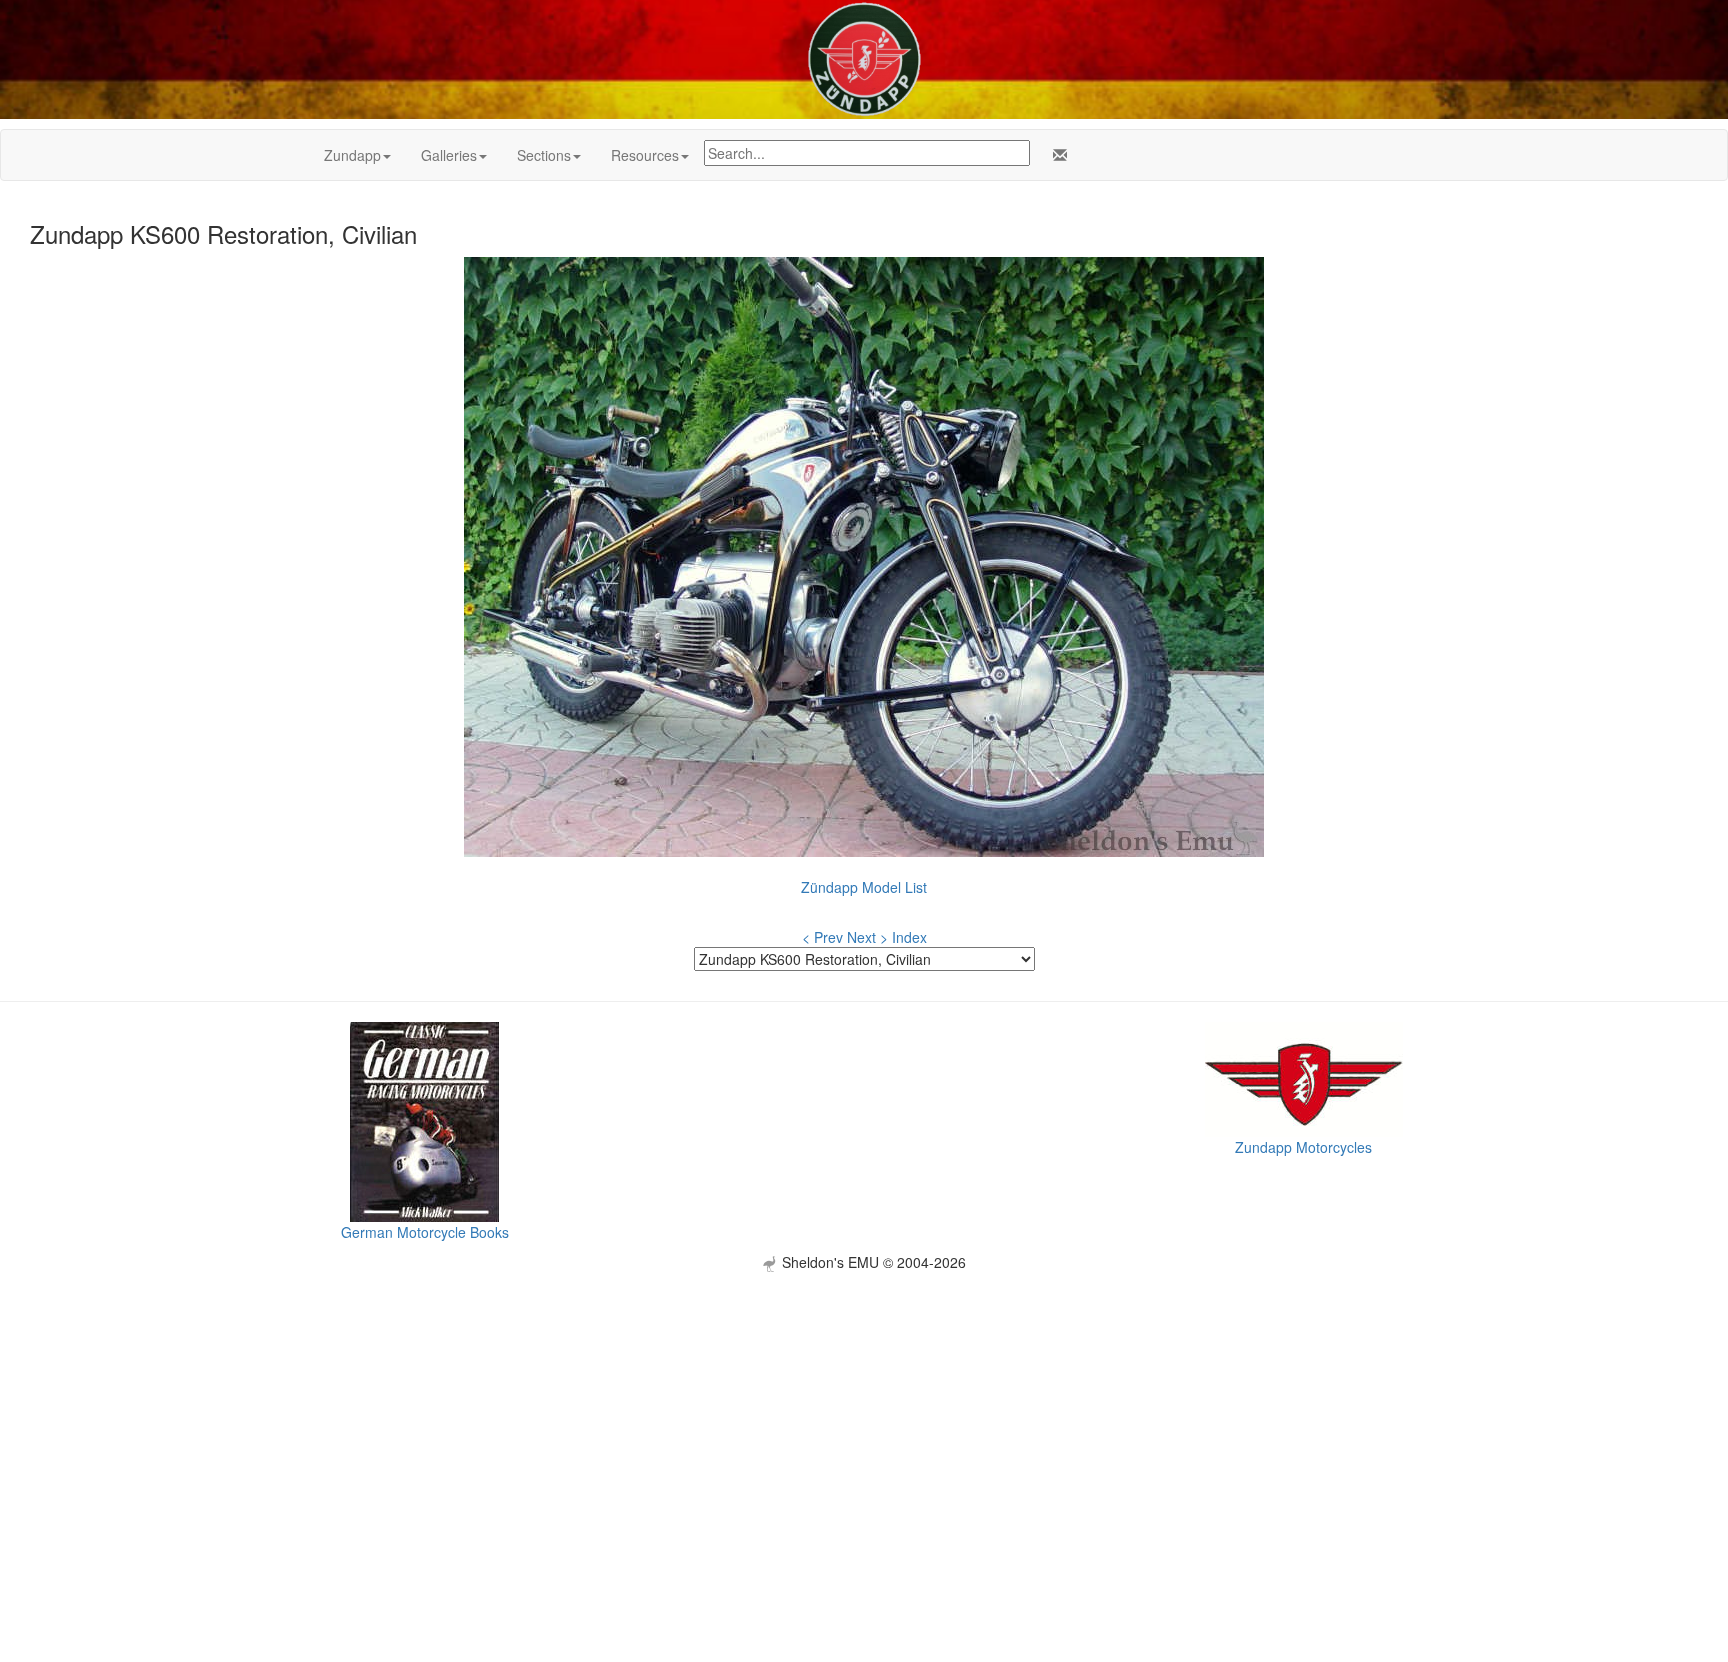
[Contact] (1056, 155)
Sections (544, 155)
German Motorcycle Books (425, 1232)
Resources (645, 155)
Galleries (449, 155)
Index (909, 937)
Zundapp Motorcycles (1303, 1147)
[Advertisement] (864, 1412)
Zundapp (352, 155)
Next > (867, 937)
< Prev (822, 937)
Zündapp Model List (864, 887)
